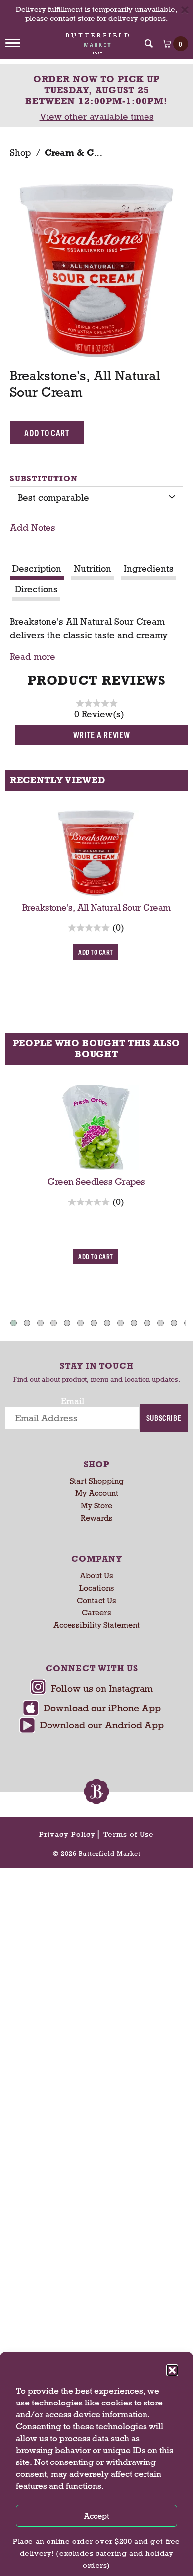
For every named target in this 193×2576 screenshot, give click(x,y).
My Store (96, 1506)
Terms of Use (129, 1834)
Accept (96, 2516)
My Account (97, 1493)
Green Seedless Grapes (96, 1182)
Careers (96, 1613)
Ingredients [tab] (149, 569)
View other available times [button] (97, 117)
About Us (96, 1575)
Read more (33, 657)
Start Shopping (97, 1481)
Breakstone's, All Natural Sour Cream (96, 908)
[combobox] (96, 498)
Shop (20, 153)
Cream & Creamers (87, 153)
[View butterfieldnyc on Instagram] (92, 1689)
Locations (97, 1588)
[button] (172, 2370)
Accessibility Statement (96, 1625)
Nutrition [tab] (93, 569)
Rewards (97, 1518)
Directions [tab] (36, 589)
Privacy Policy (67, 1834)
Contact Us (96, 1600)
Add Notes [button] (33, 528)
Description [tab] (37, 569)
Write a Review (102, 734)
